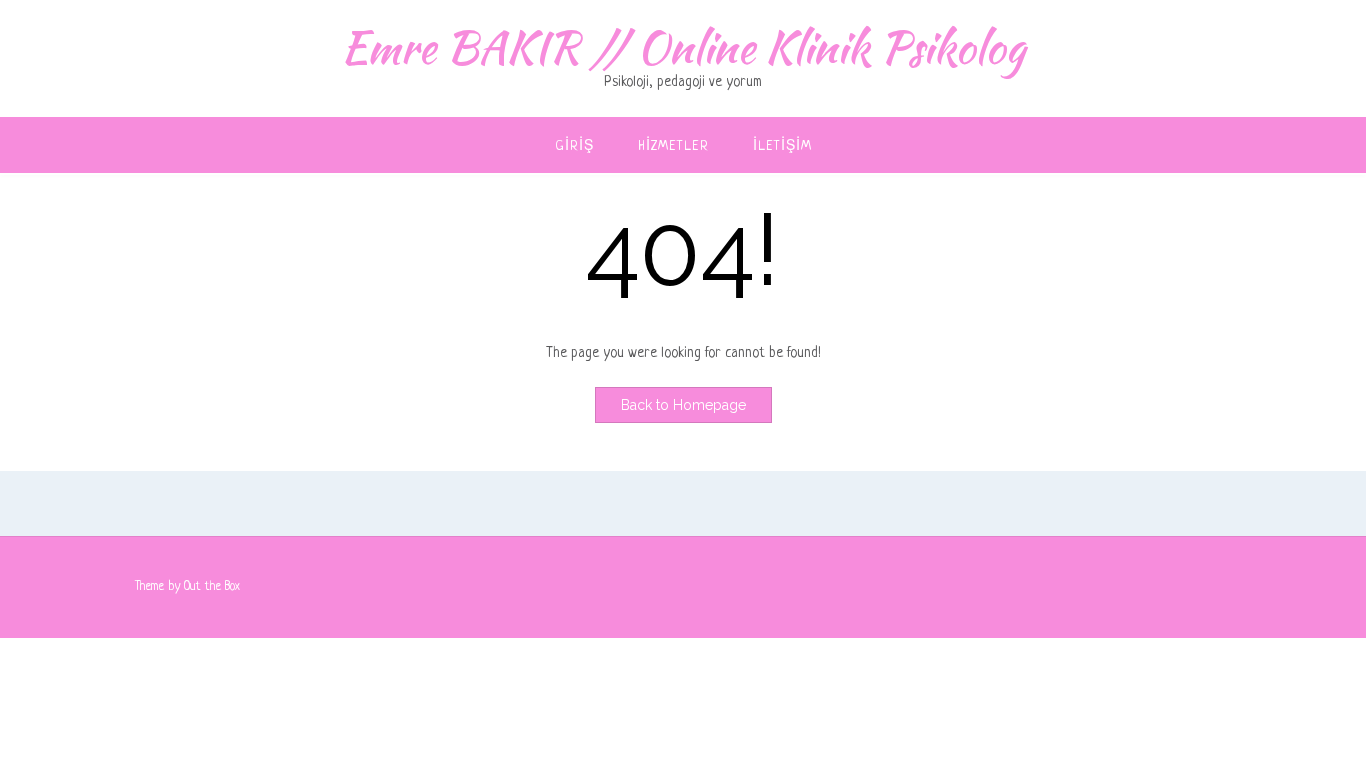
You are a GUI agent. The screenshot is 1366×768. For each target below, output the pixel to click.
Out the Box (212, 587)
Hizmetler (673, 146)
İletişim (782, 146)
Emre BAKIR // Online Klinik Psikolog (683, 47)
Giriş (574, 146)
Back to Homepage (683, 405)
